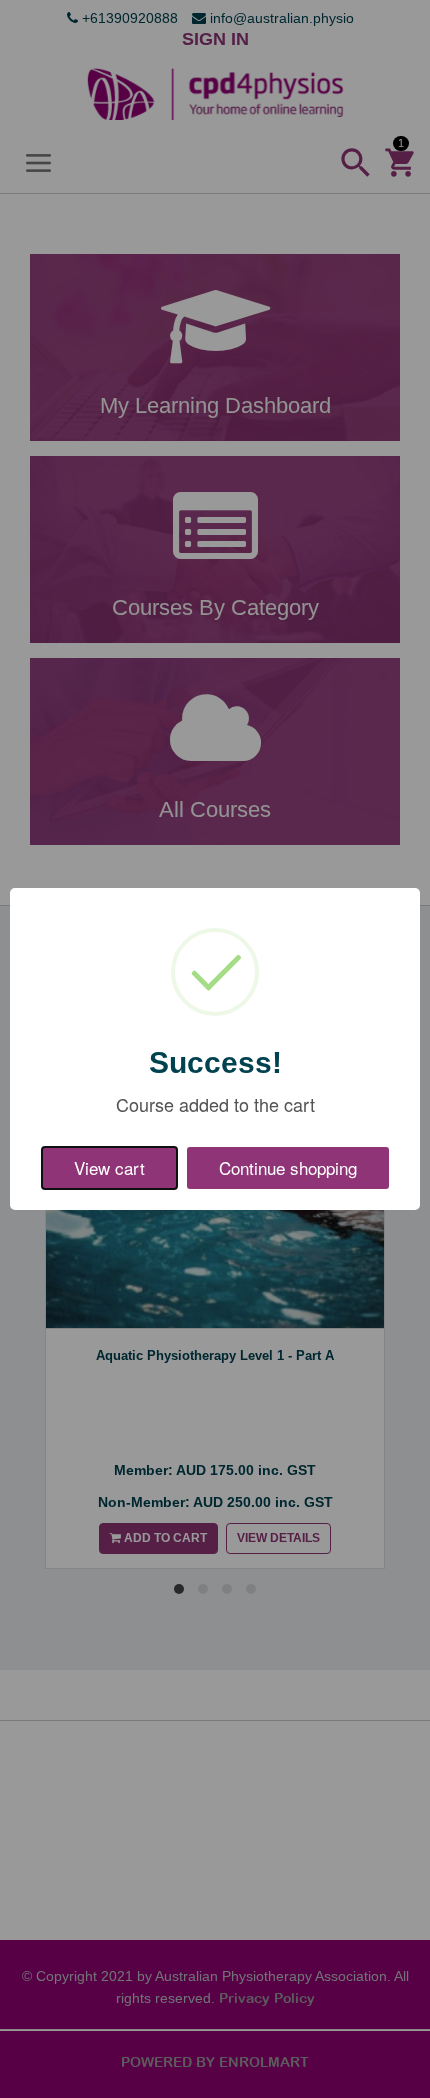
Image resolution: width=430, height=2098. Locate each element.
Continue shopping (288, 1167)
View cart (109, 1167)
